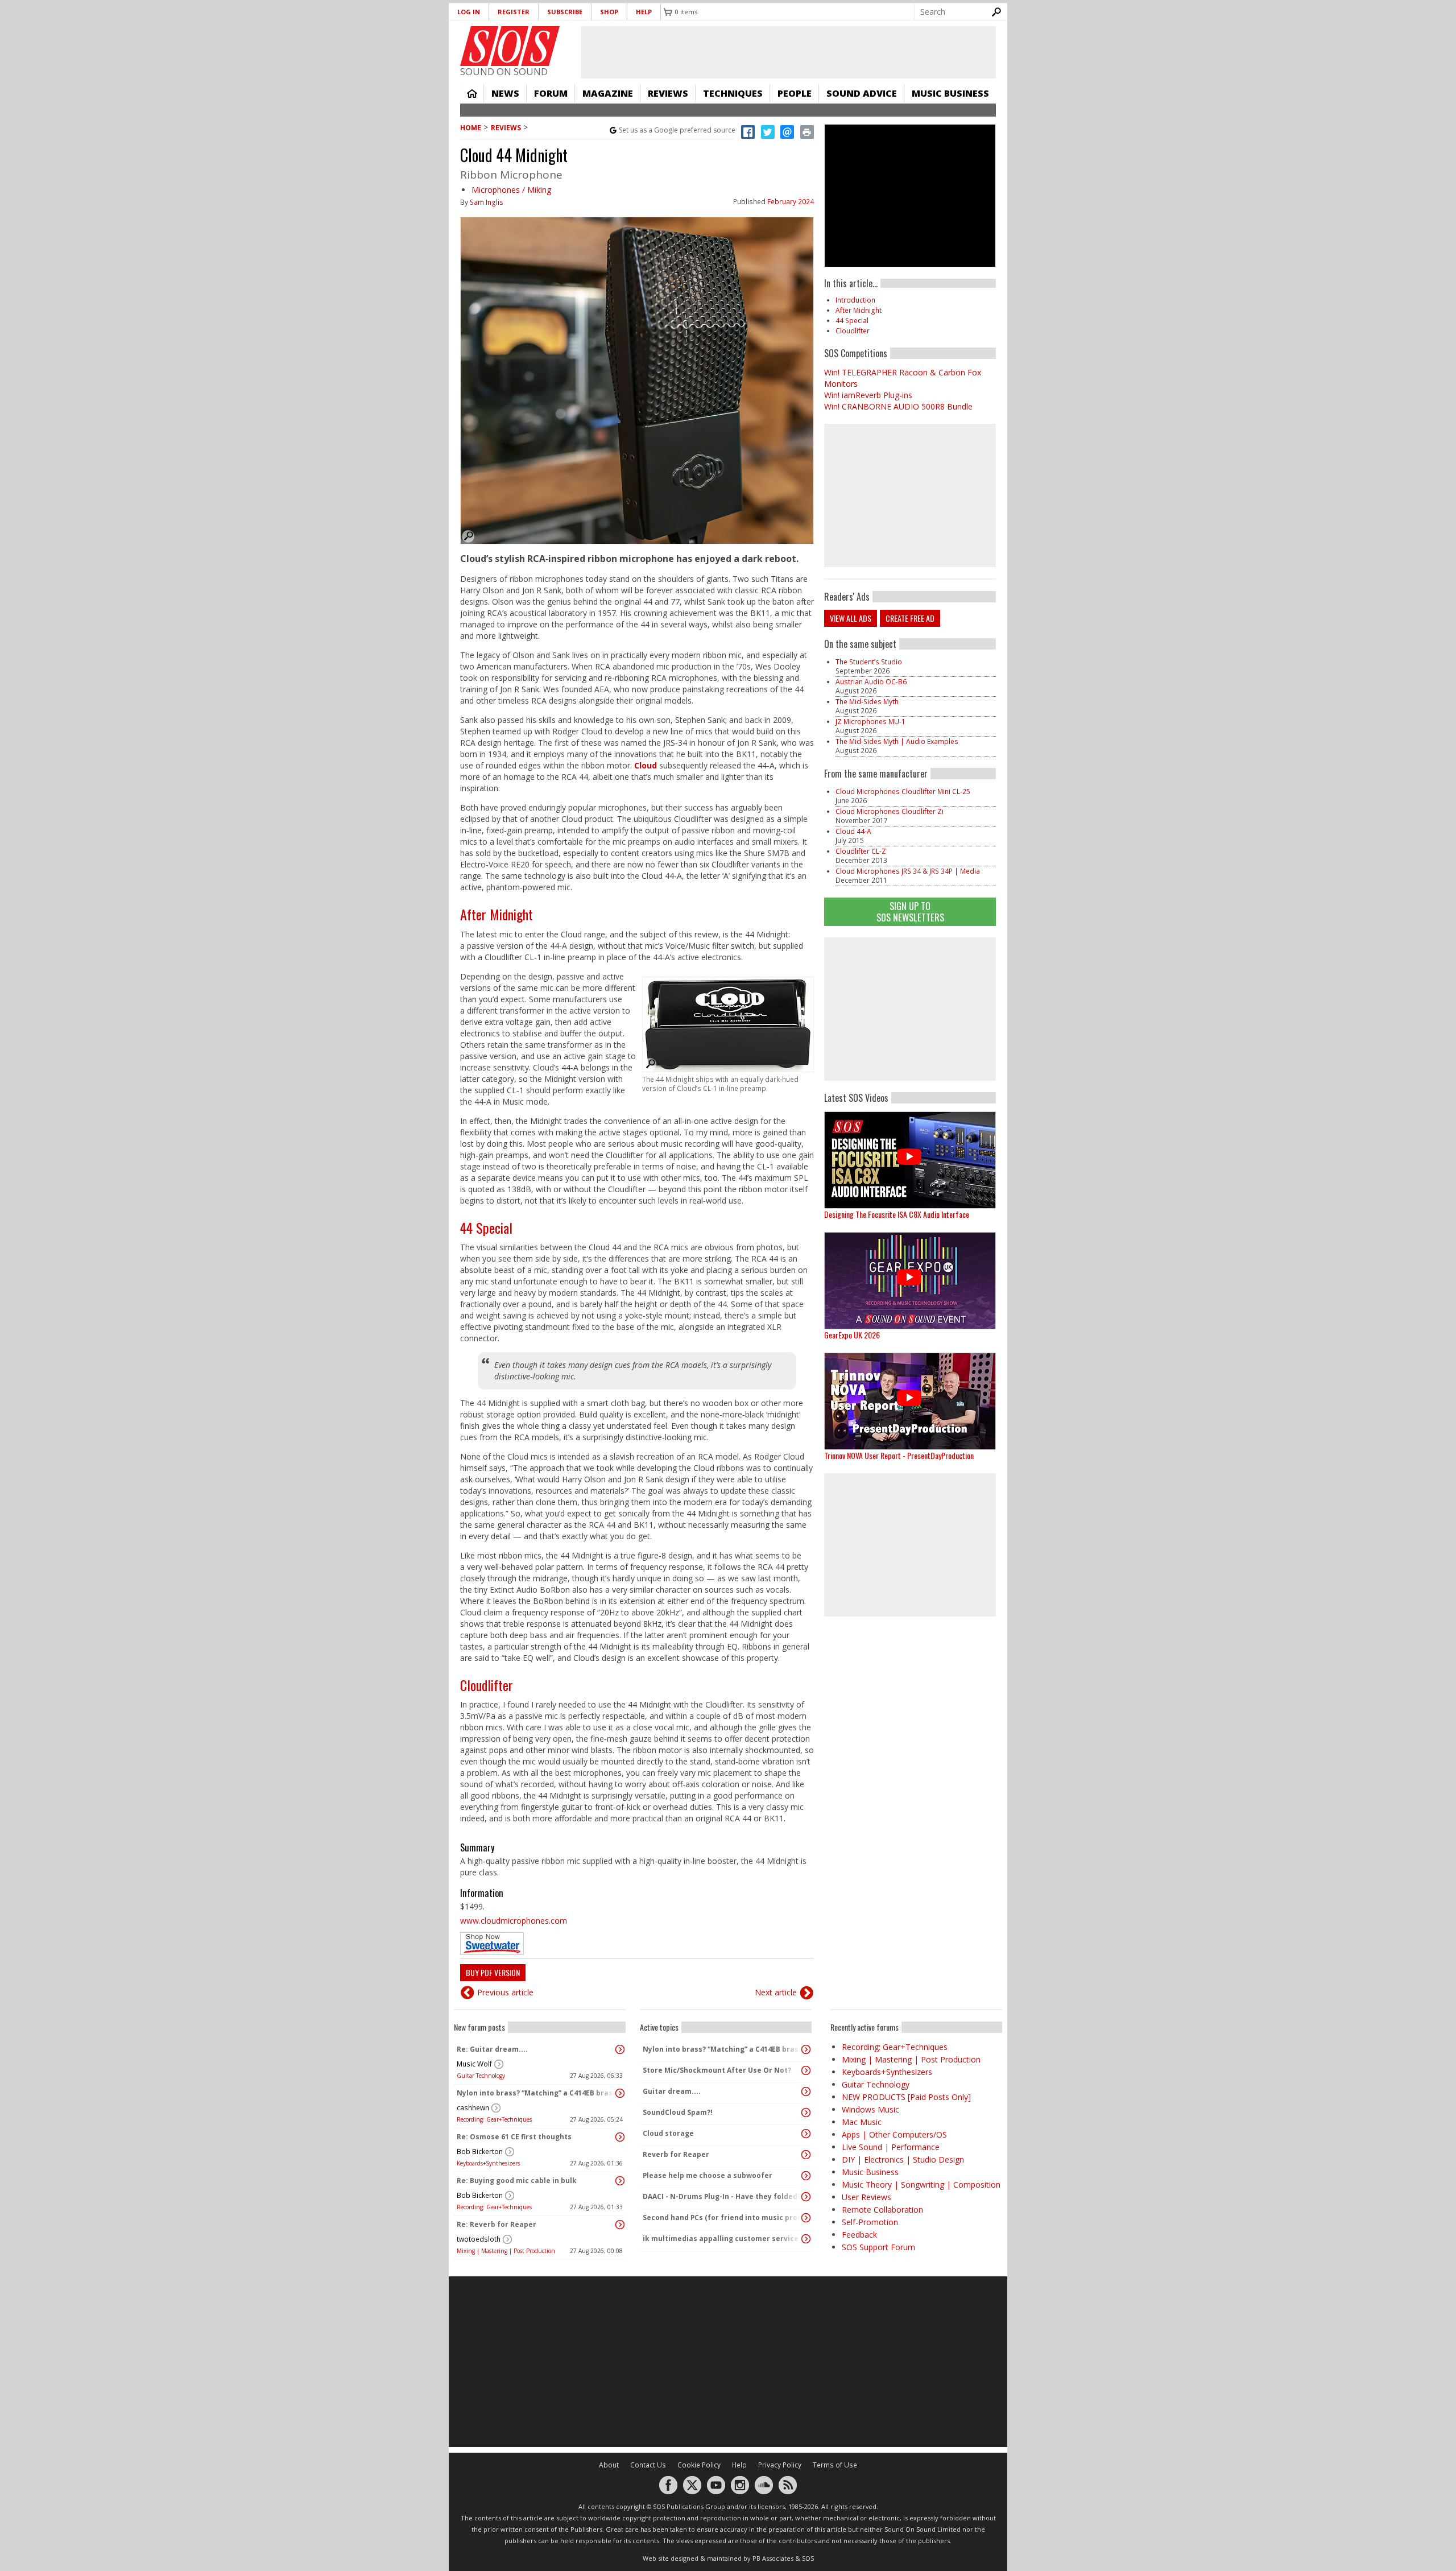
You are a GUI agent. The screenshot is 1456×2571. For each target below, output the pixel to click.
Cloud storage (668, 2133)
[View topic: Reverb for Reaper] (806, 2155)
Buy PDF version (493, 1972)
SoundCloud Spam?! (678, 2112)
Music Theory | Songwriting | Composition (921, 2184)
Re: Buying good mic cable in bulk (517, 2181)
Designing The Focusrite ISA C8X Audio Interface (897, 1214)
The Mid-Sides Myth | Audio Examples (897, 741)
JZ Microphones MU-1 (870, 722)
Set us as (677, 130)
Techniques (733, 93)
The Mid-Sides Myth (867, 702)
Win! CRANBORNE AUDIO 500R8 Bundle (898, 406)
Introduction (855, 300)
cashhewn (473, 2108)
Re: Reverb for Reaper (497, 2224)
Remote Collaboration (882, 2210)
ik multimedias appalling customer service (721, 2239)
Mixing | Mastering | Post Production (506, 2251)
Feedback (859, 2235)
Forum (551, 93)
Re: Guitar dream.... (492, 2049)
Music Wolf (474, 2064)
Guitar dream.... (672, 2091)
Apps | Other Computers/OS (894, 2134)
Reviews (668, 93)
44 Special (486, 1227)
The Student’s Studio (869, 662)
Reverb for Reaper (676, 2154)
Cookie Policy (699, 2465)
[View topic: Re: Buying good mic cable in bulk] (620, 2181)
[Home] (510, 46)
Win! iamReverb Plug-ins (868, 395)
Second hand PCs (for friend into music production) (723, 2217)
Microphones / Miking (511, 190)
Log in (469, 12)
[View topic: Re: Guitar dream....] (620, 2049)
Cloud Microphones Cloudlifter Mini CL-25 (903, 791)
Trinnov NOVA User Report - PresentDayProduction (899, 1455)
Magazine (608, 93)
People (795, 93)
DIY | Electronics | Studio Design (903, 2159)
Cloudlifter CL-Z (861, 851)
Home (472, 93)
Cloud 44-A (853, 831)
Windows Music (870, 2109)
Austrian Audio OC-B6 (871, 682)
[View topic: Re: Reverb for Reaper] (620, 2225)
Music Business (950, 93)
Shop (609, 12)
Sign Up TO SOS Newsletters (910, 912)
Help (644, 12)
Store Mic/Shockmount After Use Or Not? (717, 2070)
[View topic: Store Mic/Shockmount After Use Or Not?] (806, 2070)
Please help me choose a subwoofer (708, 2175)
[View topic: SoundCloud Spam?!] (806, 2113)
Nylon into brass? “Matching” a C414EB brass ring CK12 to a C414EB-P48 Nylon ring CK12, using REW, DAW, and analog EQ (537, 2093)
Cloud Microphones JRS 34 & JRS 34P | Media (908, 871)
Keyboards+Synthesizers (488, 2163)
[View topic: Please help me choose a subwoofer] (806, 2176)
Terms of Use (835, 2465)
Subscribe (565, 12)
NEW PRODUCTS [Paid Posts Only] (906, 2097)
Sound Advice (862, 93)
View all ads (851, 618)
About (609, 2465)
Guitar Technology (481, 2076)
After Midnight (497, 914)
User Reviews (866, 2197)
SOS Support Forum (878, 2247)
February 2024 (791, 202)
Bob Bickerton (480, 2152)
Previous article (505, 1992)
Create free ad (910, 618)
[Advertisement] (910, 1009)
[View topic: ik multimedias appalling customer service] (806, 2239)
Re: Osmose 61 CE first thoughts (514, 2137)
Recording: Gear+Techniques (494, 2119)
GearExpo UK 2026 (852, 1335)
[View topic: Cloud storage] (806, 2134)
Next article (776, 1992)
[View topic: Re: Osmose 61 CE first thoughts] (620, 2137)
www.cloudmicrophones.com (514, 1921)
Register (514, 12)
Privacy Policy (780, 2465)
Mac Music (862, 2122)
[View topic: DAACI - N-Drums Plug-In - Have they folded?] (806, 2197)
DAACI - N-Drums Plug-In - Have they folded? (722, 2196)
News (505, 93)
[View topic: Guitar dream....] (806, 2091)
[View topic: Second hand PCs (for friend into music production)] (806, 2218)
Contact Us (648, 2465)
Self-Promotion (870, 2222)
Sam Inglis (487, 202)
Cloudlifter (487, 1685)
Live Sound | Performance (891, 2147)
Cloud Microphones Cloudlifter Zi (890, 811)
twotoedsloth (479, 2239)
